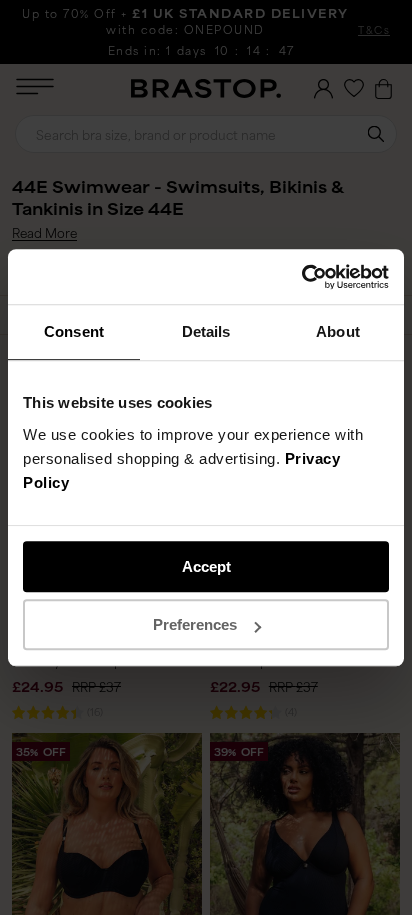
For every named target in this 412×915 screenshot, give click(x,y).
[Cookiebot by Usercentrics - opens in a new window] (301, 277)
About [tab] (338, 331)
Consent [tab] (74, 331)
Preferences (195, 624)
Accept (206, 566)
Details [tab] (206, 331)
